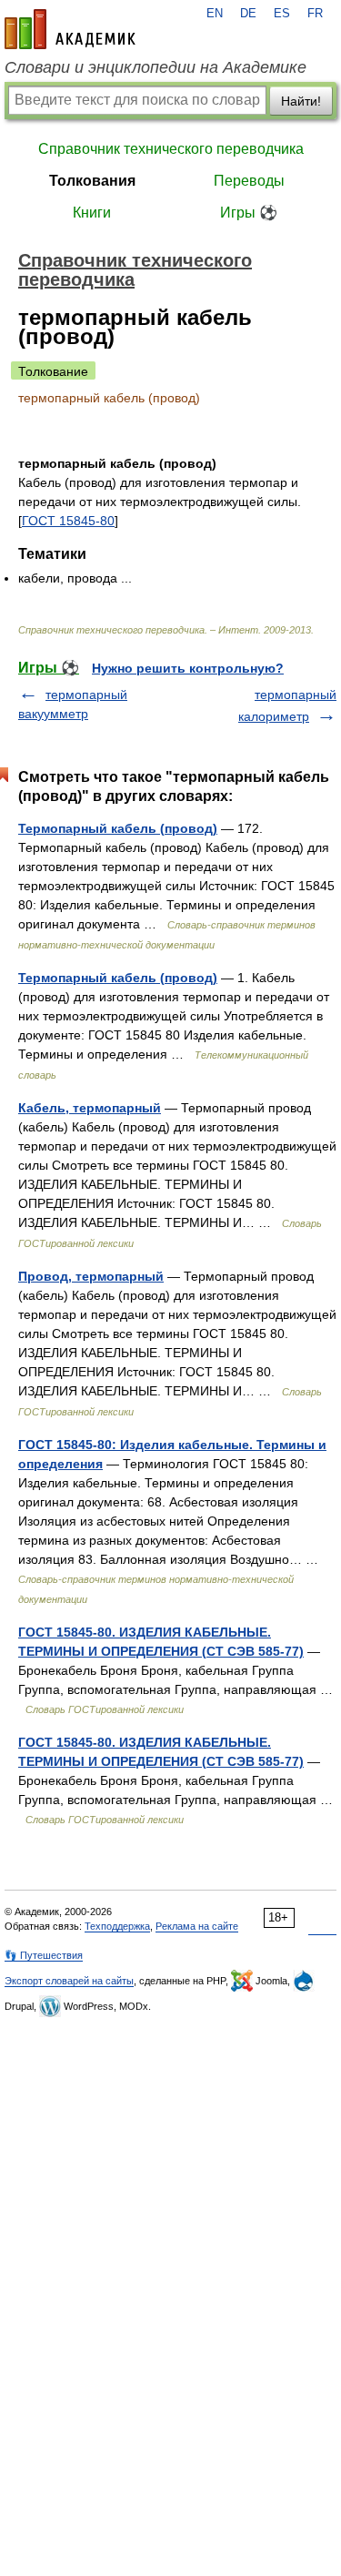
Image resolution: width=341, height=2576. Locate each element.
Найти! (301, 101)
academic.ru (70, 29)
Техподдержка (117, 1926)
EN (215, 14)
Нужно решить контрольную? (188, 668)
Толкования (92, 181)
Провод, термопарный (91, 1276)
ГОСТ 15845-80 (68, 521)
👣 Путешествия (44, 1955)
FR (315, 14)
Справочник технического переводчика (171, 149)
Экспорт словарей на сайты (69, 1981)
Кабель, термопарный (90, 1108)
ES (282, 14)
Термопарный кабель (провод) (118, 828)
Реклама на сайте (197, 1926)
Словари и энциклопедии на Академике (155, 67)
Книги (92, 213)
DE (248, 14)
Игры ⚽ (249, 213)
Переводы (249, 181)
